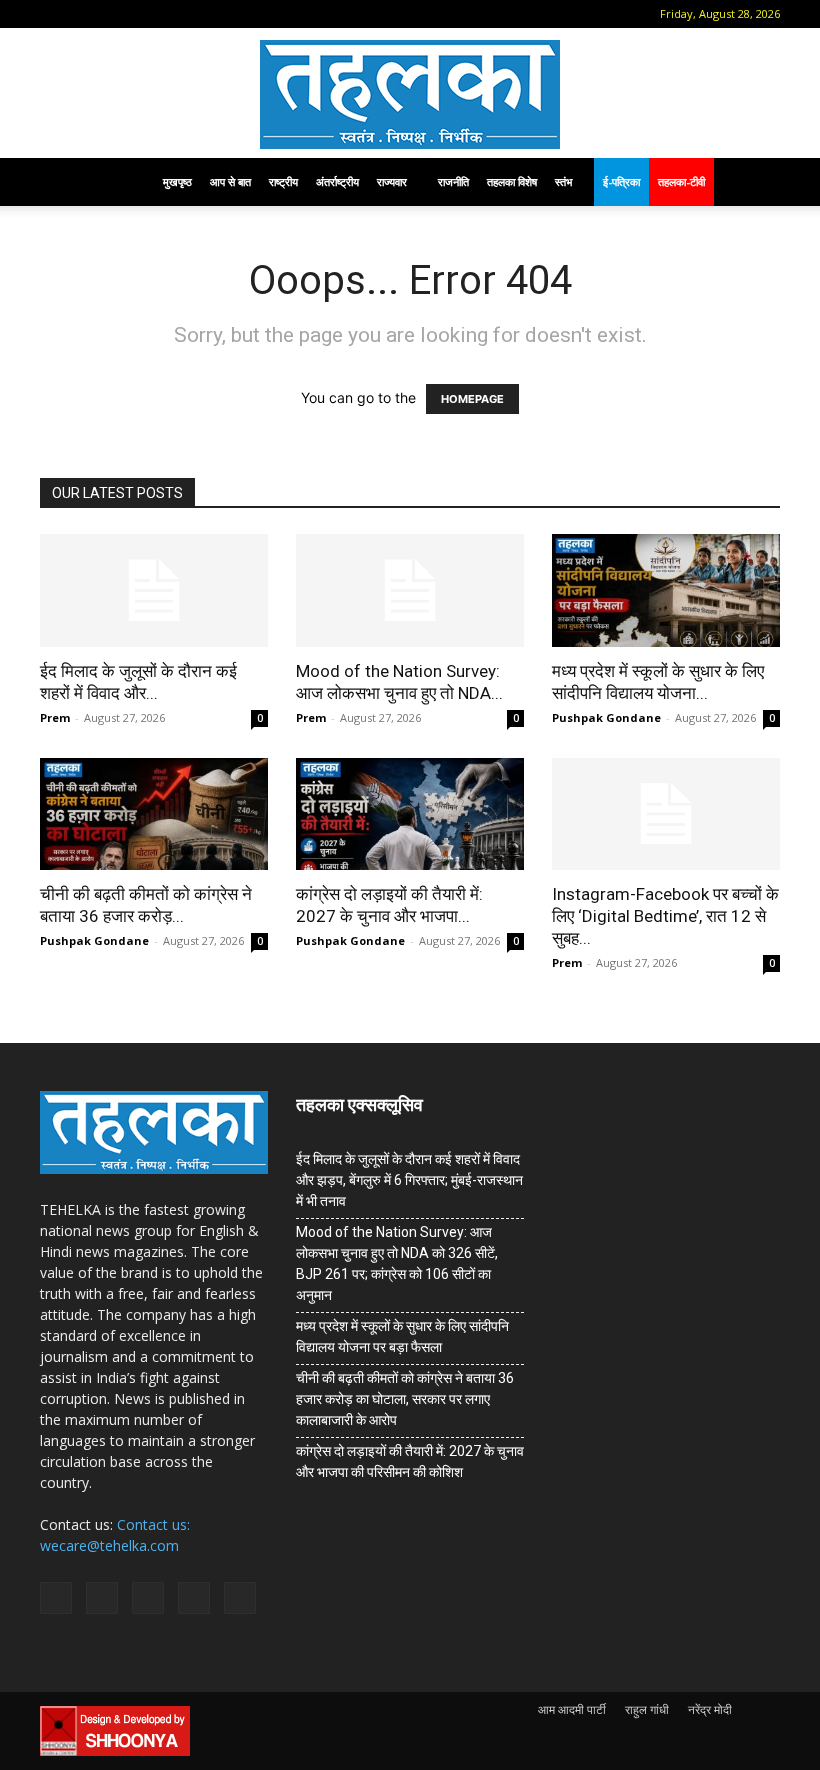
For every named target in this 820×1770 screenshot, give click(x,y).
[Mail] (118, 14)
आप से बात (230, 181)
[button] (55, 13)
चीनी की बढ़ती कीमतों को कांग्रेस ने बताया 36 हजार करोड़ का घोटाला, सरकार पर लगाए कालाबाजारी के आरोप (405, 1399)
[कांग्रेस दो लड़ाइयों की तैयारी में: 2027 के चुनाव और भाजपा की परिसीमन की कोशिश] (410, 814)
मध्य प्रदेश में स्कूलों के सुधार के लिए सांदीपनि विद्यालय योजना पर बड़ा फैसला (402, 1336)
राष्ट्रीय (283, 181)
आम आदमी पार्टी (572, 1709)
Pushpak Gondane (606, 717)
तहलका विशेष (512, 181)
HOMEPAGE (472, 399)
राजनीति (453, 181)
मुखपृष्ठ (177, 181)
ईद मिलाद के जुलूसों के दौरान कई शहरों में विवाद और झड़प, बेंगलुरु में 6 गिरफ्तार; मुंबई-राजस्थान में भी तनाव (409, 1180)
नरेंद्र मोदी (710, 1709)
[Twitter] (184, 14)
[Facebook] (85, 14)
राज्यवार (392, 181)
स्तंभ (563, 181)
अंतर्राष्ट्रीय (337, 181)
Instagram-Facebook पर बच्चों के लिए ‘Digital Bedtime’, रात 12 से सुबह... (665, 916)
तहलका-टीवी (681, 181)
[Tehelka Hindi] (410, 94)
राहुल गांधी (647, 1709)
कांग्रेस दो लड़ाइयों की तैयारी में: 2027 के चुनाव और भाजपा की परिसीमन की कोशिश (410, 1461)
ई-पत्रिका (621, 181)
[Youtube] (217, 14)
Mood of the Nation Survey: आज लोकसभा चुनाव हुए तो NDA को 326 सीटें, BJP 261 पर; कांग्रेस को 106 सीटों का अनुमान (397, 1263)
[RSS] (151, 14)
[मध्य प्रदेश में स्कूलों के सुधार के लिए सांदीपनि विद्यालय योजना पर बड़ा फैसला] (666, 590)
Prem (55, 717)
